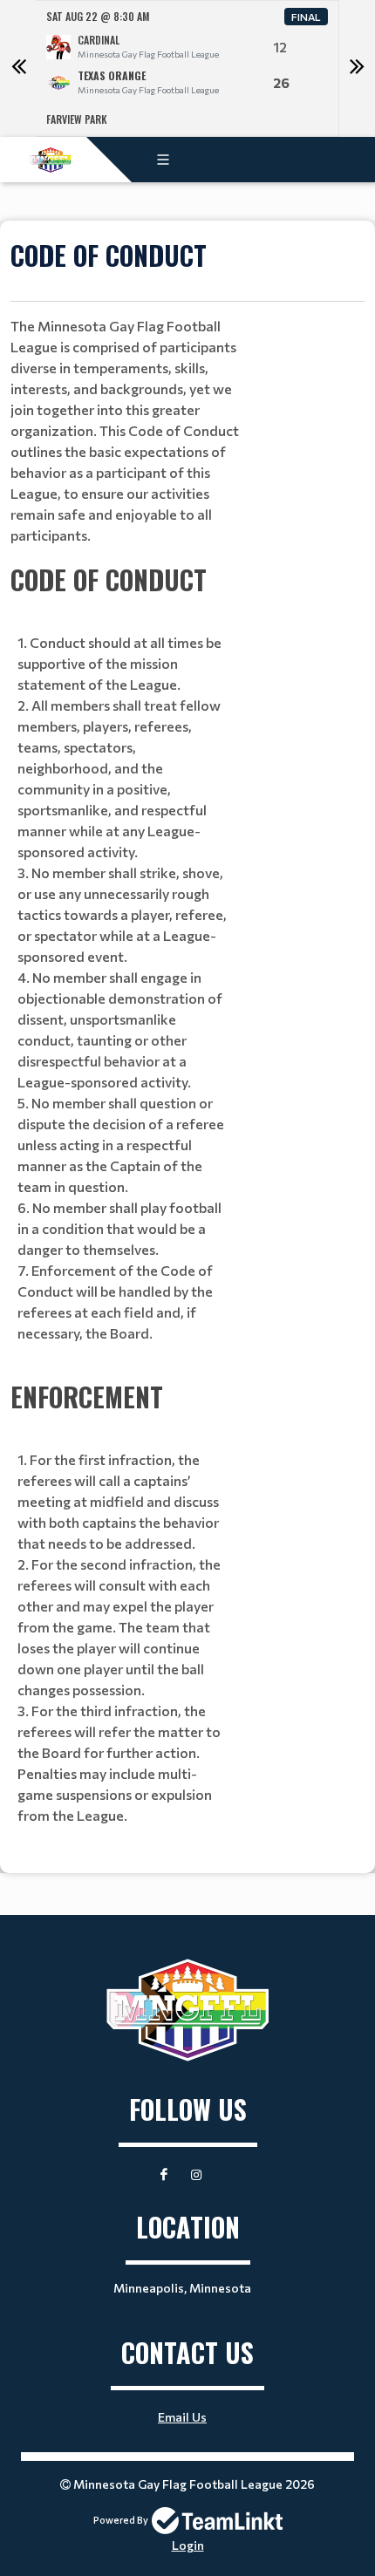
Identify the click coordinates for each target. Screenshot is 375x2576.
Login (188, 2545)
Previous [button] (18, 69)
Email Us (182, 2417)
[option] (187, 68)
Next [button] (357, 69)
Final (306, 17)
